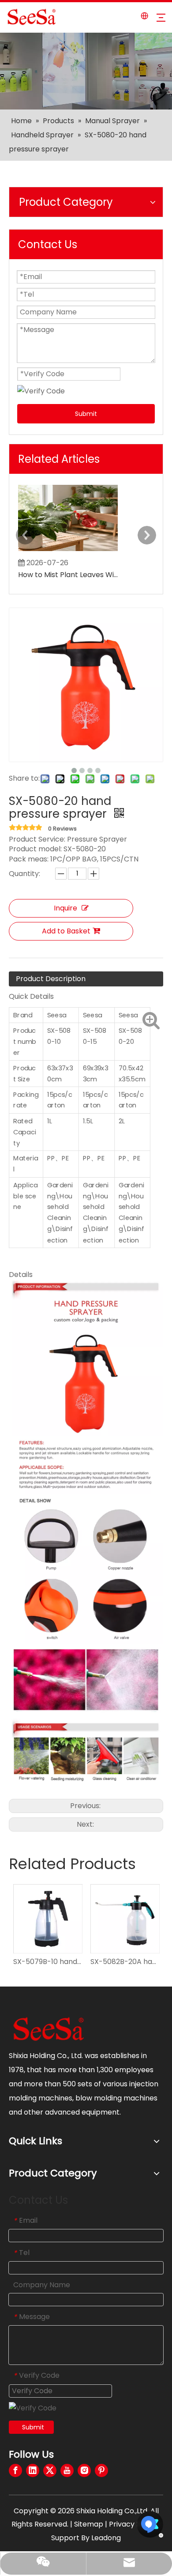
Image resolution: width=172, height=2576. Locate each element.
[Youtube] (67, 2470)
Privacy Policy (133, 2524)
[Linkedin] (33, 2470)
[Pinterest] (101, 2470)
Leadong (106, 2538)
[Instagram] (84, 2470)
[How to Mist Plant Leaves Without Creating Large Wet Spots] (68, 551)
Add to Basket (66, 931)
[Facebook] (15, 2470)
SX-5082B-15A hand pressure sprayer (132, 1962)
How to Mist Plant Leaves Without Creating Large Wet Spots (68, 575)
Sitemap (89, 2524)
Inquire (65, 908)
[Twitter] (50, 2470)
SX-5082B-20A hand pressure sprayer (55, 1962)
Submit (86, 414)
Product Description (51, 979)
